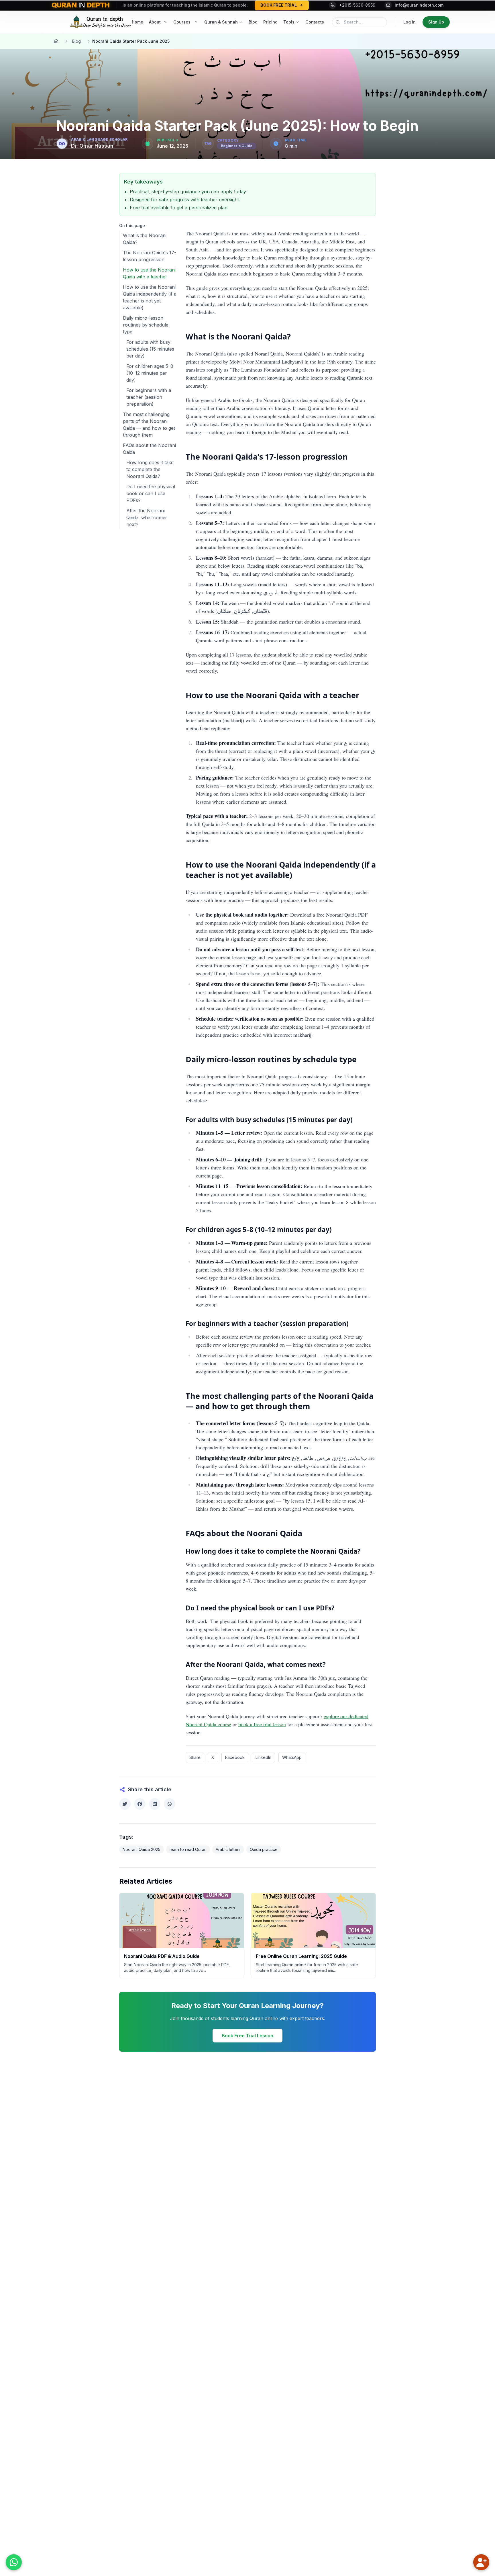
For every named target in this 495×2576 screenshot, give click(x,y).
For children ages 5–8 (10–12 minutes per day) (150, 373)
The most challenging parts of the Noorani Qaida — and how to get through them (149, 425)
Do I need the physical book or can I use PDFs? (151, 493)
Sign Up (436, 22)
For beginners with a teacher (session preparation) (149, 397)
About (155, 22)
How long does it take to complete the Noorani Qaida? (150, 469)
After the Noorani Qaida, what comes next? (147, 517)
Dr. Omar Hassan (92, 146)
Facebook (235, 1757)
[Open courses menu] (196, 22)
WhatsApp (292, 1757)
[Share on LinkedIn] (155, 1804)
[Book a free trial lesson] (481, 2562)
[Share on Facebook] (140, 1804)
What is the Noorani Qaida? (145, 239)
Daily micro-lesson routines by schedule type (146, 325)
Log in (409, 22)
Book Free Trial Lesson (247, 2036)
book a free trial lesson (262, 1724)
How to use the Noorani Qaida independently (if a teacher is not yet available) (150, 297)
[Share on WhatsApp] (170, 1804)
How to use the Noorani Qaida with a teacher (149, 273)
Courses (182, 22)
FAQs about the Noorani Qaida (149, 449)
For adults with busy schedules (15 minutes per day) (150, 349)
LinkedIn (263, 1757)
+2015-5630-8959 (357, 5)
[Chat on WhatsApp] (14, 2562)
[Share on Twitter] (125, 1804)
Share (195, 1757)
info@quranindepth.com (419, 5)
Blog (76, 41)
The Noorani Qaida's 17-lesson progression (150, 256)
